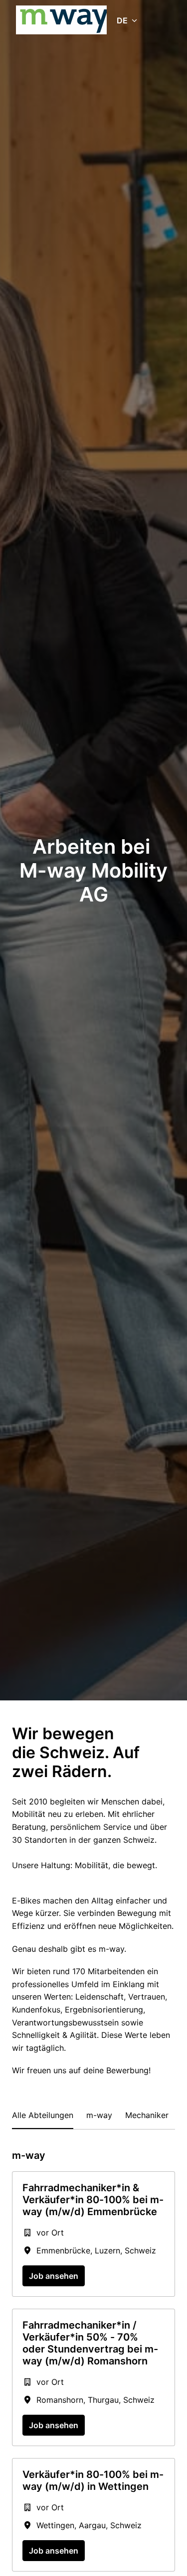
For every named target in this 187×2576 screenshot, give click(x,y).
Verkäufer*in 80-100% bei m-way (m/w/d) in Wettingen (93, 2480)
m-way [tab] (99, 2115)
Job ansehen (54, 2276)
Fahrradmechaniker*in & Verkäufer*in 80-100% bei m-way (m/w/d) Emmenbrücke (93, 2200)
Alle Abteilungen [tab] (43, 2115)
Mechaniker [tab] (147, 2115)
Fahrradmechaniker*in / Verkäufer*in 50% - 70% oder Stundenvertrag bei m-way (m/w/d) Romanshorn (90, 2343)
